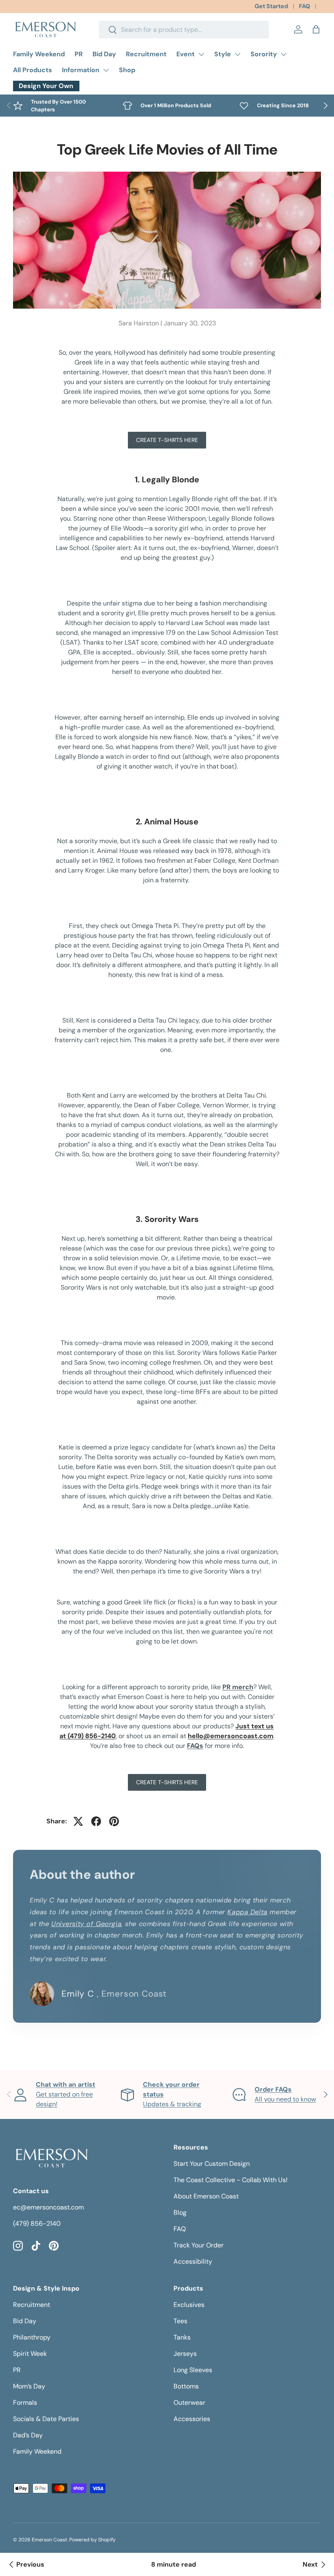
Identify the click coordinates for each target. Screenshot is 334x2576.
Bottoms (186, 2386)
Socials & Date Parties (46, 2419)
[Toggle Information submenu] (106, 70)
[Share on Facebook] (96, 1821)
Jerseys (185, 2354)
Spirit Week (30, 2354)
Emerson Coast (49, 2540)
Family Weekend (39, 54)
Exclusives (189, 2305)
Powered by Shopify (92, 2540)
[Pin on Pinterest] (114, 1821)
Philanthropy (32, 2337)
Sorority (264, 54)
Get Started (271, 6)
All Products (33, 70)
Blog (180, 2213)
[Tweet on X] (78, 1821)
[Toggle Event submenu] (201, 54)
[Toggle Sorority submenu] (283, 54)
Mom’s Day (29, 2386)
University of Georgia (86, 1924)
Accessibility (193, 2261)
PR (79, 54)
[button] (316, 29)
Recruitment (146, 54)
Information (81, 70)
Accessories (192, 2419)
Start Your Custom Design (212, 2164)
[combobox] (184, 30)
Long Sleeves (193, 2370)
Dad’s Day (28, 2435)
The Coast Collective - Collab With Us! (231, 2180)
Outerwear (189, 2403)
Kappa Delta (247, 1912)
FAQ (304, 6)
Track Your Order (199, 2245)
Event (186, 54)
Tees (180, 2321)
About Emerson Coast (206, 2196)
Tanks (182, 2337)
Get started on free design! (66, 2094)
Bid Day (104, 54)
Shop (127, 70)
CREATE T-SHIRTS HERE (167, 440)
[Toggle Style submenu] (237, 54)
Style (223, 54)
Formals (25, 2403)
